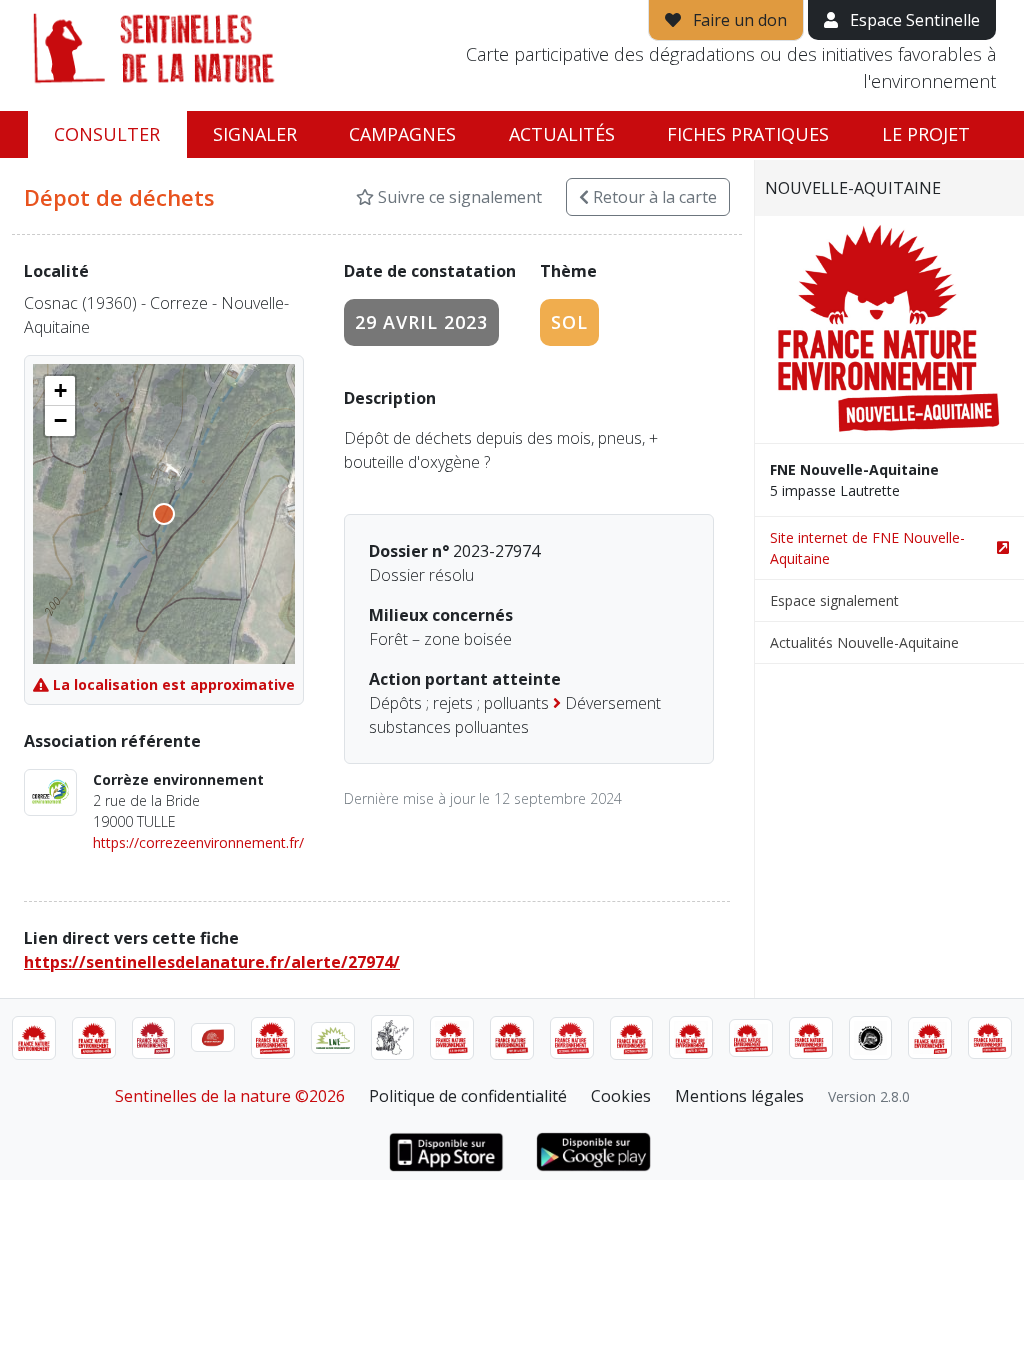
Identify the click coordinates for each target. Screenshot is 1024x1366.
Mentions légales (739, 1096)
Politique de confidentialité (468, 1096)
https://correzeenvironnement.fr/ (198, 842)
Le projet (926, 134)
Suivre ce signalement (458, 197)
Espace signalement (834, 600)
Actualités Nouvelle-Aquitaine (864, 642)
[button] (60, 391)
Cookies (621, 1096)
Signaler (255, 134)
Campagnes (402, 134)
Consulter (107, 134)
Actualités (562, 134)
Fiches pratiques (748, 134)
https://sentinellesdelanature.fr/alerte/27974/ (212, 962)
